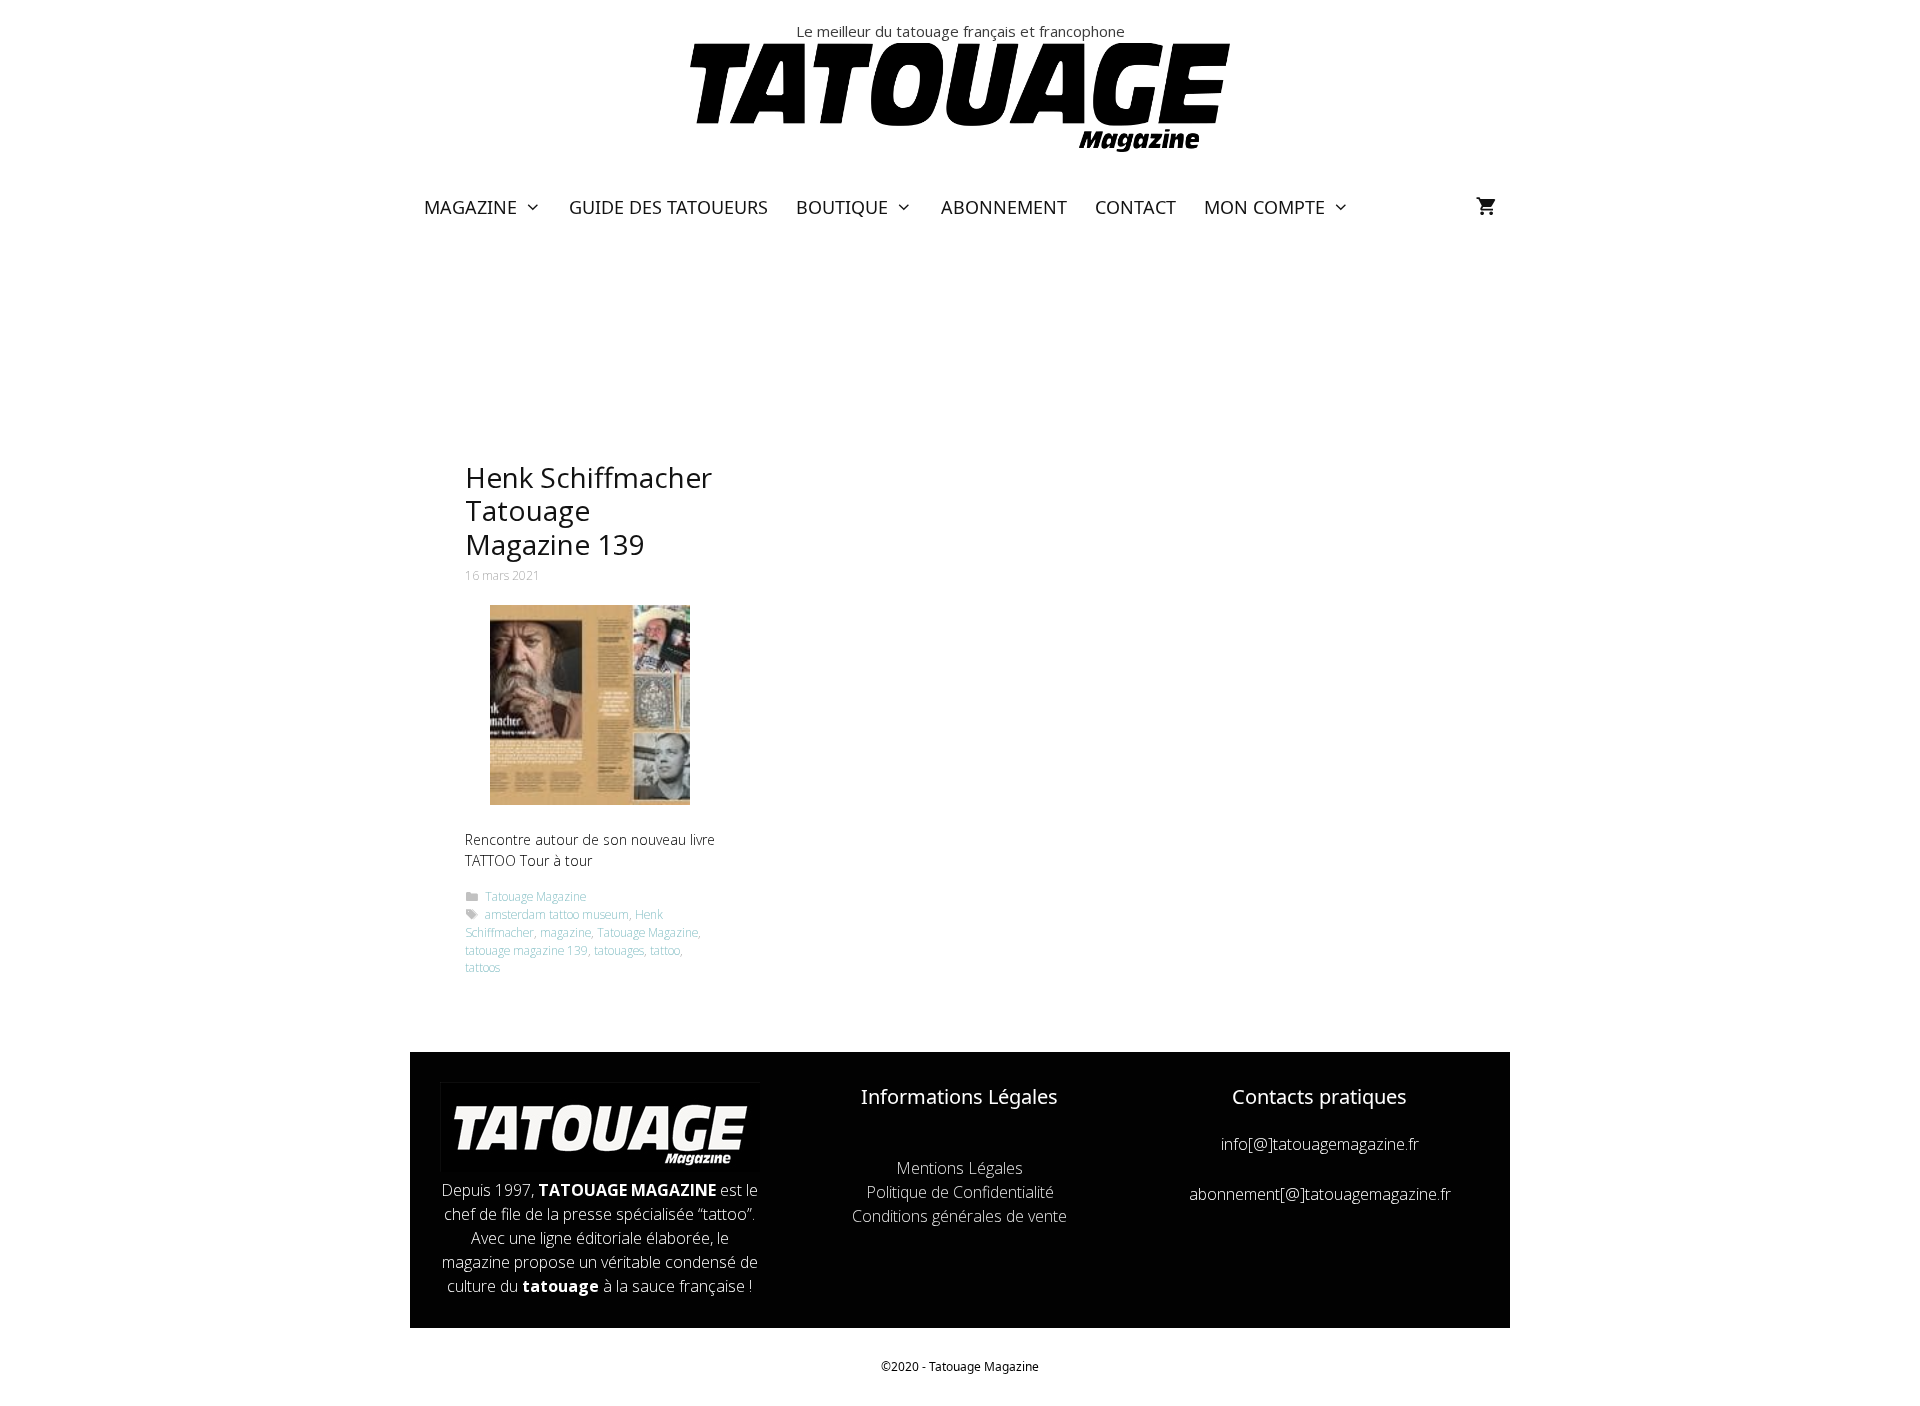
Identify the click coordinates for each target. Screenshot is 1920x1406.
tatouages (619, 950)
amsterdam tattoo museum (557, 914)
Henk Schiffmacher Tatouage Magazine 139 (588, 510)
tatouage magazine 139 (526, 950)
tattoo (665, 950)
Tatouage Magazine (535, 896)
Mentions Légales (959, 1168)
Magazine (470, 207)
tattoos (482, 967)
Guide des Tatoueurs (668, 207)
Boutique (842, 207)
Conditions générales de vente (959, 1216)
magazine (565, 932)
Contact (1135, 207)
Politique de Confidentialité (960, 1192)
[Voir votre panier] (1486, 207)
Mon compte (1264, 207)
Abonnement (1004, 207)
